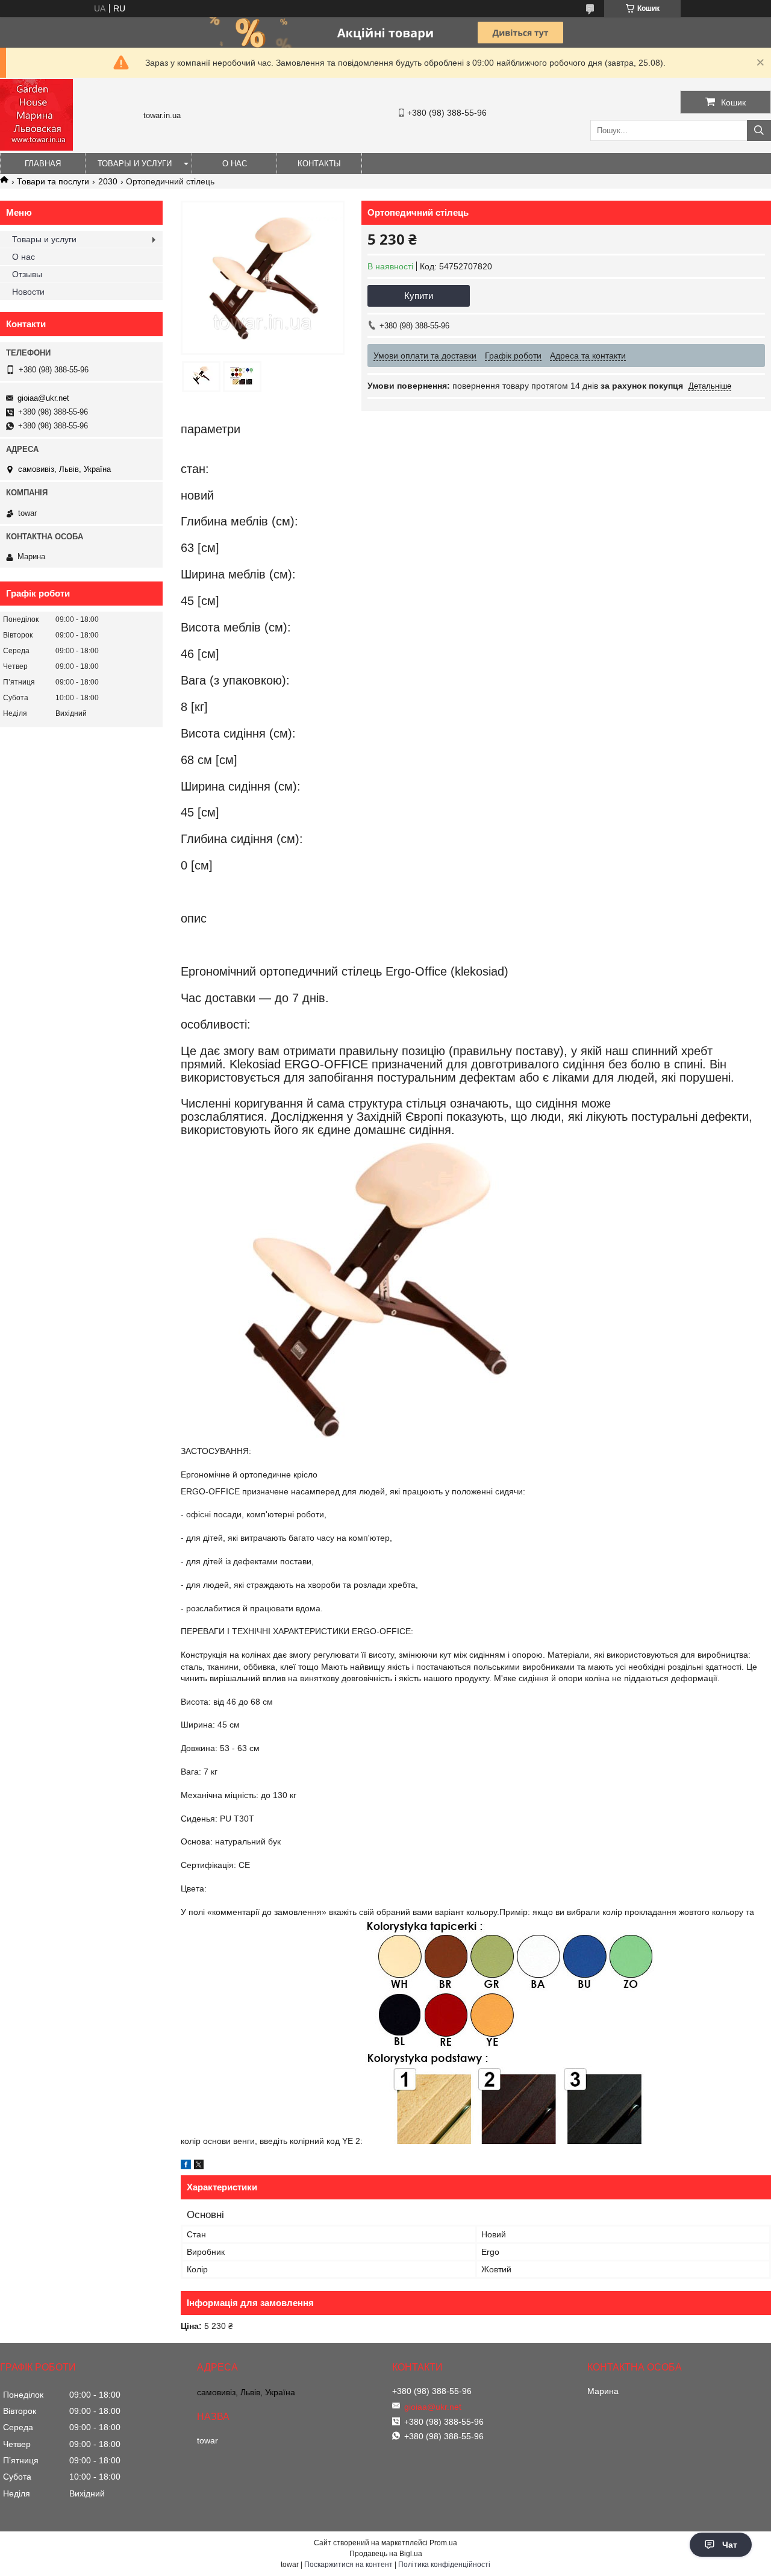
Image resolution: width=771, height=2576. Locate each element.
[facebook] (186, 2166)
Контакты (319, 164)
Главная (43, 164)
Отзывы (27, 274)
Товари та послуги (53, 181)
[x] (199, 2166)
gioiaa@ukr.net (43, 398)
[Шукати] (759, 130)
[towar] (36, 148)
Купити (419, 296)
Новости (28, 292)
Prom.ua (443, 2543)
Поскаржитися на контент (348, 2565)
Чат (730, 2545)
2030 (108, 181)
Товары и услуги (135, 164)
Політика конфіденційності (444, 2565)
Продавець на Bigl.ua (386, 2554)
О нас (235, 164)
